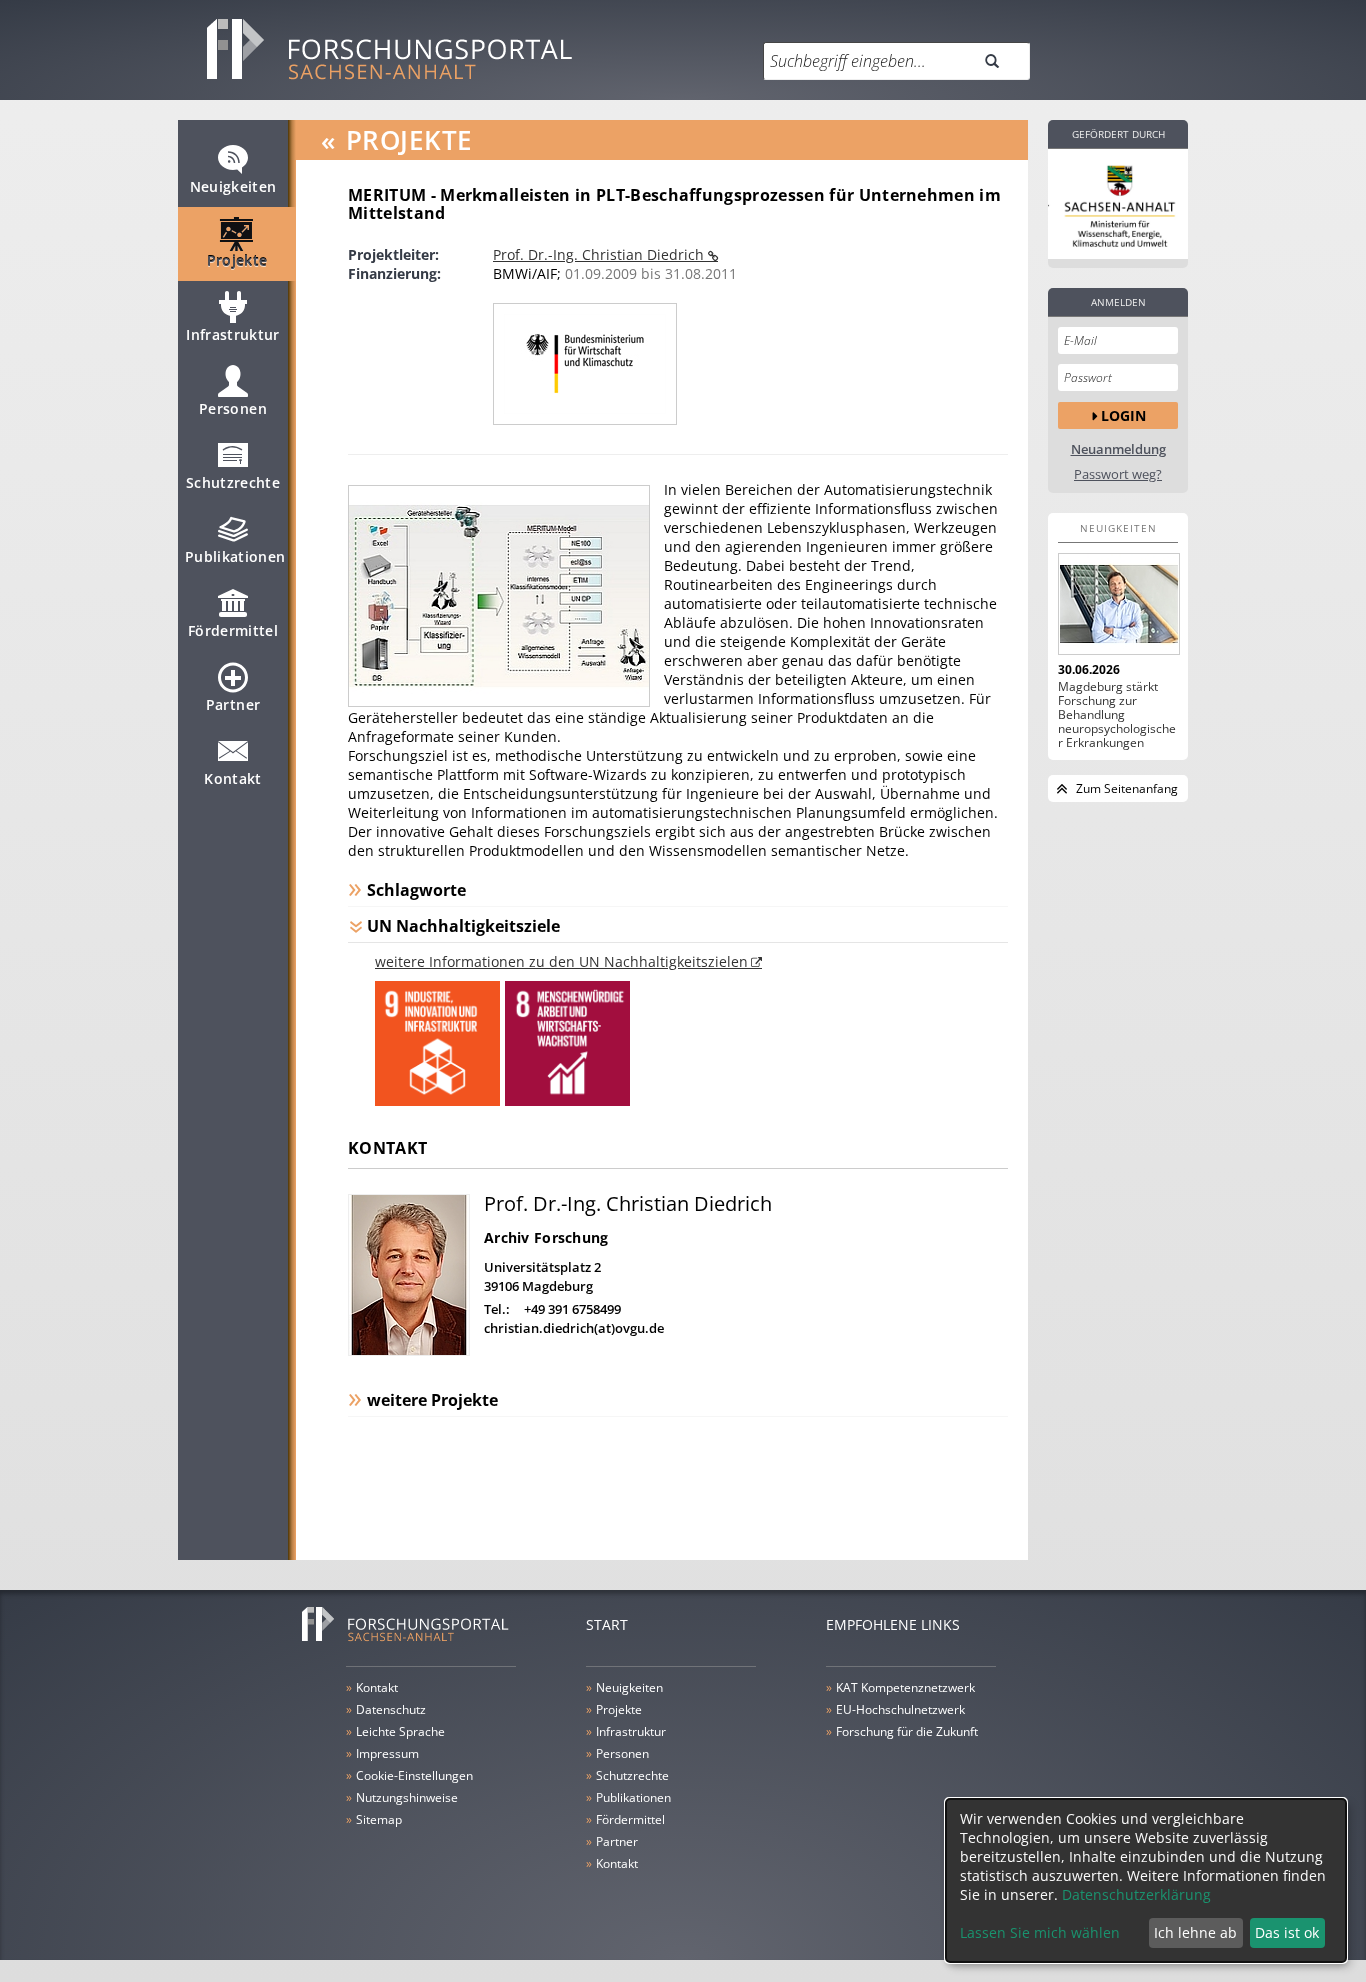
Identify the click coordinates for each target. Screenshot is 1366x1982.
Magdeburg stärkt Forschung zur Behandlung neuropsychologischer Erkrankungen (1117, 715)
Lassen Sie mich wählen (1040, 1932)
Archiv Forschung (546, 1237)
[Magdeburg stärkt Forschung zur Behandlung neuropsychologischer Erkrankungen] (1118, 604)
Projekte (237, 260)
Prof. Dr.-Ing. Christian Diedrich (600, 254)
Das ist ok (1287, 1932)
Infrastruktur (233, 334)
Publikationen (235, 556)
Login (1123, 415)
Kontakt (232, 778)
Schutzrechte (233, 482)
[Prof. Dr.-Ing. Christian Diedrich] (409, 1350)
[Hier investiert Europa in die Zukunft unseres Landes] (1118, 204)
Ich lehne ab (1195, 1932)
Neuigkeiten (233, 186)
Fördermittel (233, 630)
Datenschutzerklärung (1136, 1894)
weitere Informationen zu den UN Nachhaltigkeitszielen (561, 961)
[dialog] (1146, 1880)
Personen (233, 408)
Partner (233, 704)
